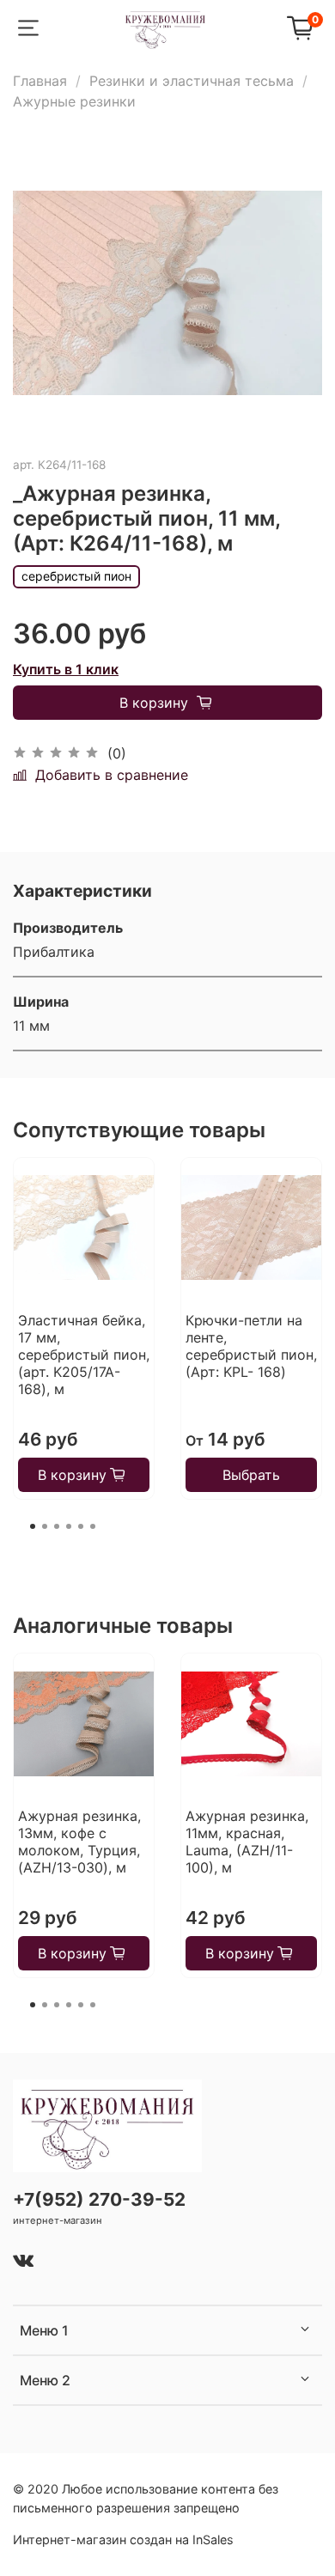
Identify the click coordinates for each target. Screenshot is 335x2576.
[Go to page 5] (81, 1526)
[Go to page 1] (33, 1526)
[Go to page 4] (69, 1526)
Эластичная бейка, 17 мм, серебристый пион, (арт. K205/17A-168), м (84, 1355)
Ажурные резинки (74, 101)
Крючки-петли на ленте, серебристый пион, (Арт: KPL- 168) (251, 1346)
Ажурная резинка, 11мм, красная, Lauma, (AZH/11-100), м (247, 1842)
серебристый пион (76, 576)
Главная (40, 81)
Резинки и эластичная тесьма (192, 81)
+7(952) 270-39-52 (99, 2199)
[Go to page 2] (45, 1526)
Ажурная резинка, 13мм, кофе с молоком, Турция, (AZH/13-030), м (79, 1842)
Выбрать (251, 1475)
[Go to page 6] (93, 1526)
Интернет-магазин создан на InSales (123, 2539)
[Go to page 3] (57, 1526)
